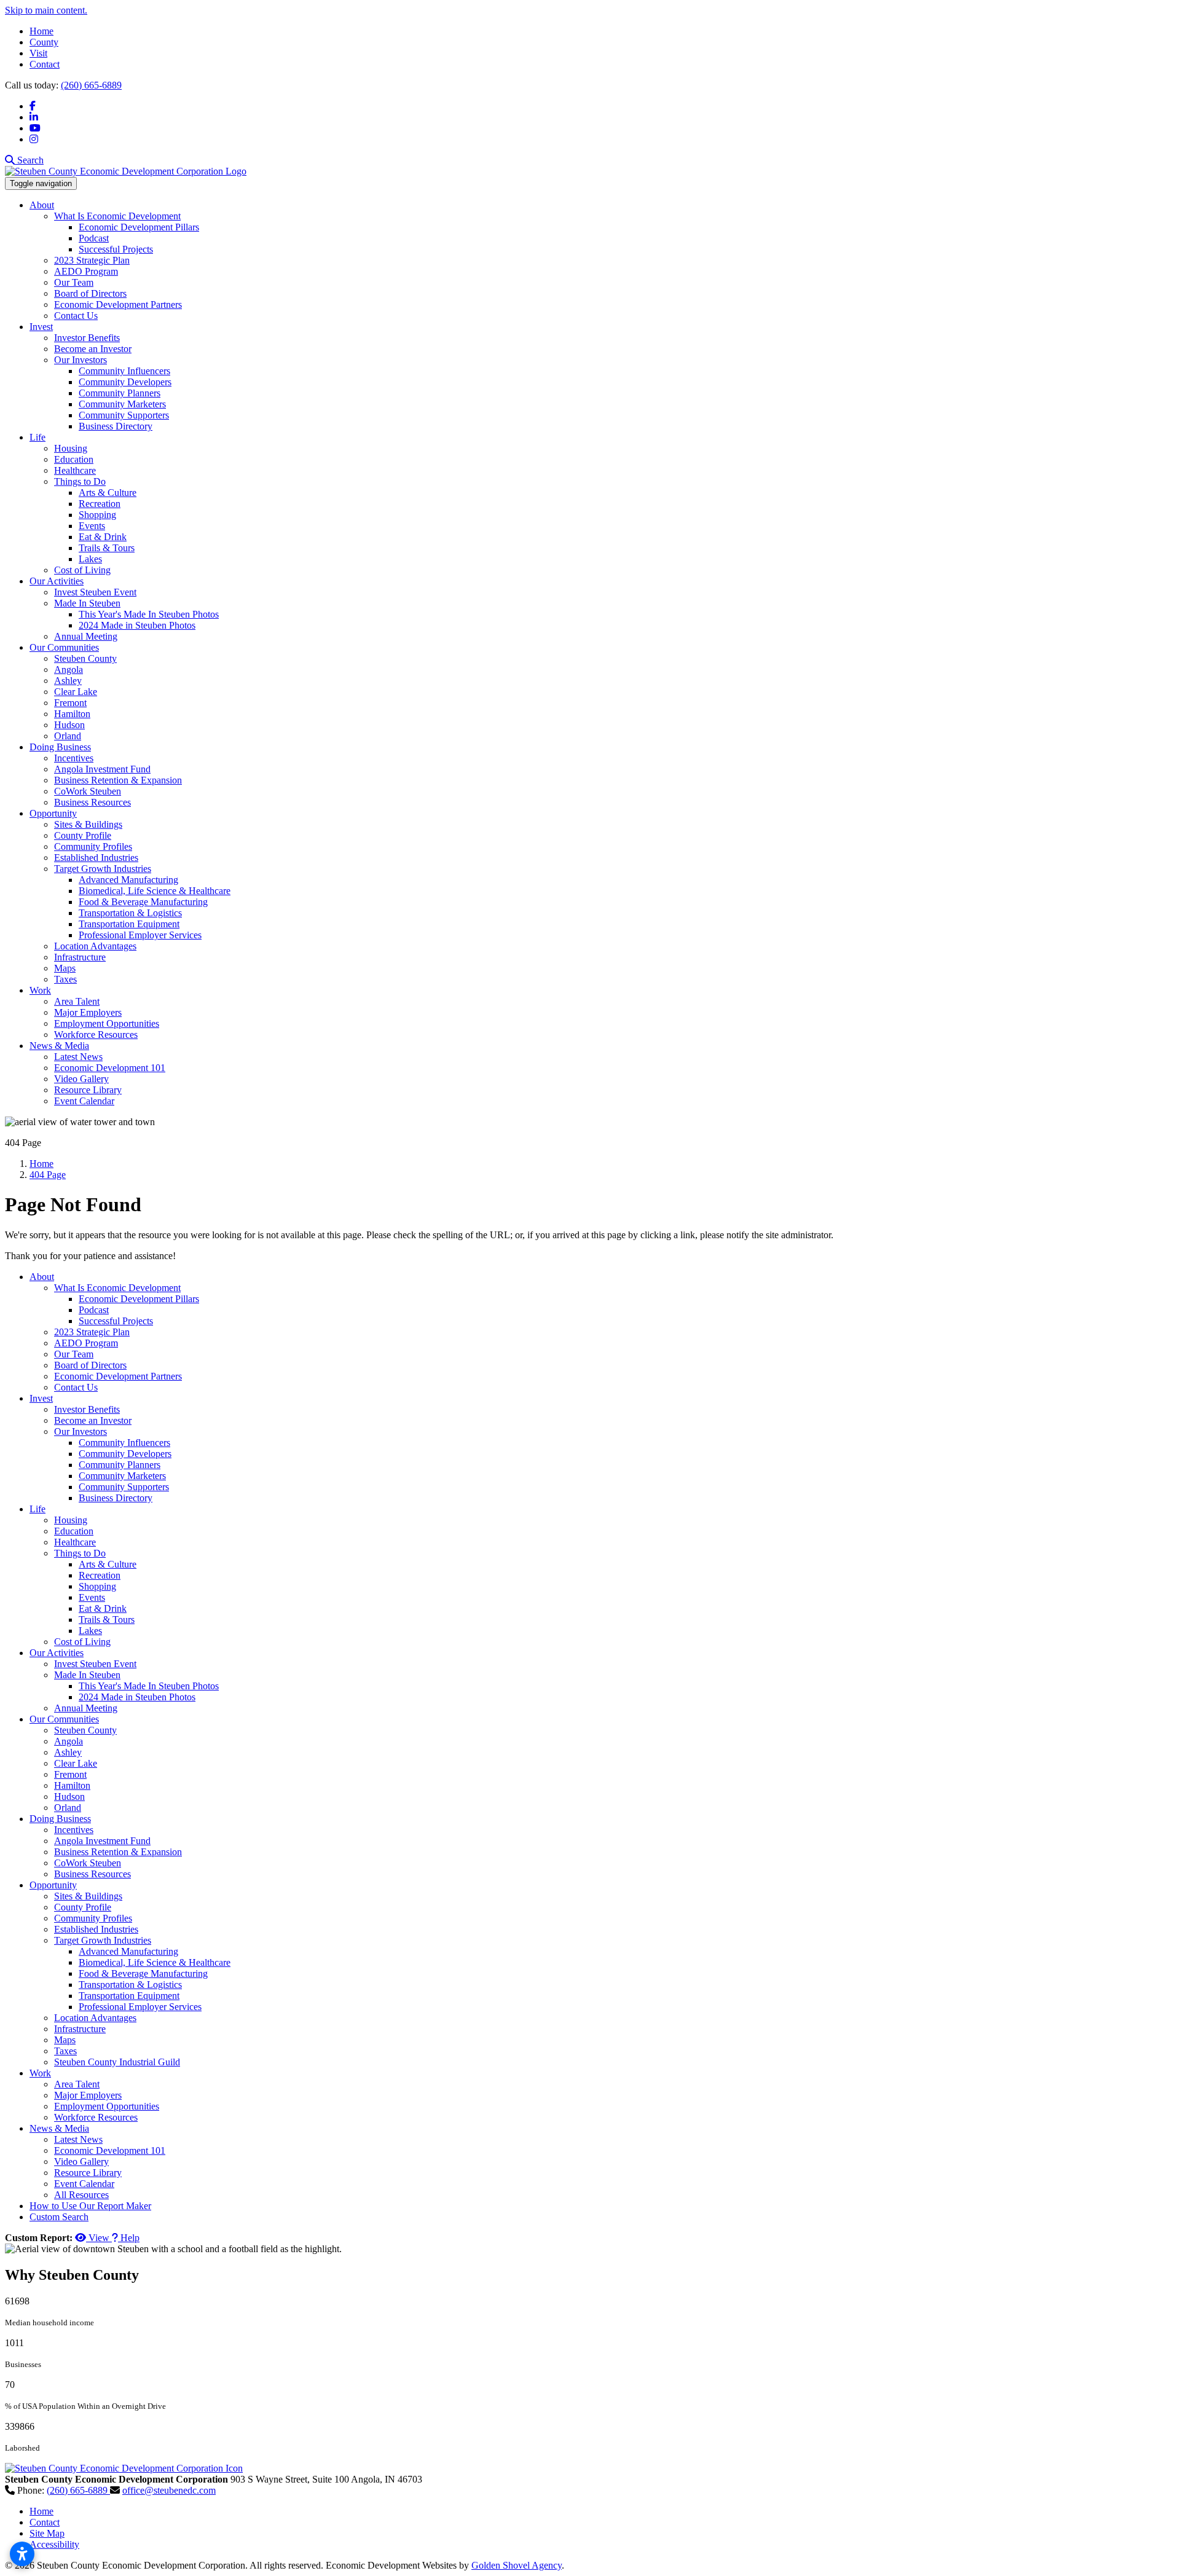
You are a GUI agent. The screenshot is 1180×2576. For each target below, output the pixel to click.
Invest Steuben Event (95, 592)
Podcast (94, 238)
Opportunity (53, 813)
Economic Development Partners (118, 304)
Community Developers (125, 382)
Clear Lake (76, 692)
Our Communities (64, 647)
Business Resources (92, 802)
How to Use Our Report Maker (90, 2206)
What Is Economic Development (117, 216)
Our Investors (81, 360)
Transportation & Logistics (130, 913)
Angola (69, 670)
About (42, 205)
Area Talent (77, 1001)
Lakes (90, 559)
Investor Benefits (87, 338)
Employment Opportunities (107, 1023)
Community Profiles (93, 846)
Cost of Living (82, 570)
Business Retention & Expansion (118, 780)
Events (92, 526)
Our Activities (57, 581)
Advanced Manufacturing (128, 880)
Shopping (97, 515)
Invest (41, 327)
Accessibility (54, 2544)
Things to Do (80, 481)
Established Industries (96, 858)
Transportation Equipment (129, 924)
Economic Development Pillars (139, 227)
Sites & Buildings (88, 824)
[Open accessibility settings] (22, 2554)
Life (37, 437)
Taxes (65, 979)
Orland (68, 736)
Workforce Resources (96, 1035)
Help (129, 2238)
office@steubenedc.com (169, 2490)
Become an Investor (93, 349)
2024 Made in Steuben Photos (137, 625)
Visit (38, 53)
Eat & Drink (103, 537)
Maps (65, 968)
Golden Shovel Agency (517, 2565)
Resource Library (88, 1090)
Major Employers (88, 1012)
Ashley (68, 681)
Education (74, 459)
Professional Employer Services (140, 935)
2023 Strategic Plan (92, 260)
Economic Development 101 (110, 1068)
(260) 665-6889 (91, 85)
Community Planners (120, 393)
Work (40, 990)
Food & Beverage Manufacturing (143, 902)
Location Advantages (95, 946)
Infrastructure (80, 957)
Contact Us (76, 316)
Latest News (78, 1057)
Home (41, 31)
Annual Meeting (86, 636)
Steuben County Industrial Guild (117, 2062)
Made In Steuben (87, 603)
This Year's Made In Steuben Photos (149, 614)
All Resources (81, 2195)
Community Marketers (122, 404)
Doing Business (60, 747)
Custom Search (59, 2217)
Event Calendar (84, 1101)
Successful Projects (116, 249)
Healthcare (75, 470)
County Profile (83, 835)
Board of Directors (90, 293)
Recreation (100, 504)
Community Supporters (124, 415)
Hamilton (72, 714)
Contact (45, 64)
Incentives (74, 758)
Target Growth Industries (103, 869)
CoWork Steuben (88, 791)
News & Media (59, 1046)
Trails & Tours (107, 548)
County (44, 42)
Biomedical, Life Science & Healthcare (155, 891)
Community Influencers (124, 371)
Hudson (69, 725)
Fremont (70, 703)
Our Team (74, 282)
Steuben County (85, 658)
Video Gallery (81, 1079)
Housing (71, 448)
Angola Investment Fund (102, 769)
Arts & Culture (108, 493)
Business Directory (116, 426)
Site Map (47, 2533)
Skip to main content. (46, 10)
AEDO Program (86, 271)
